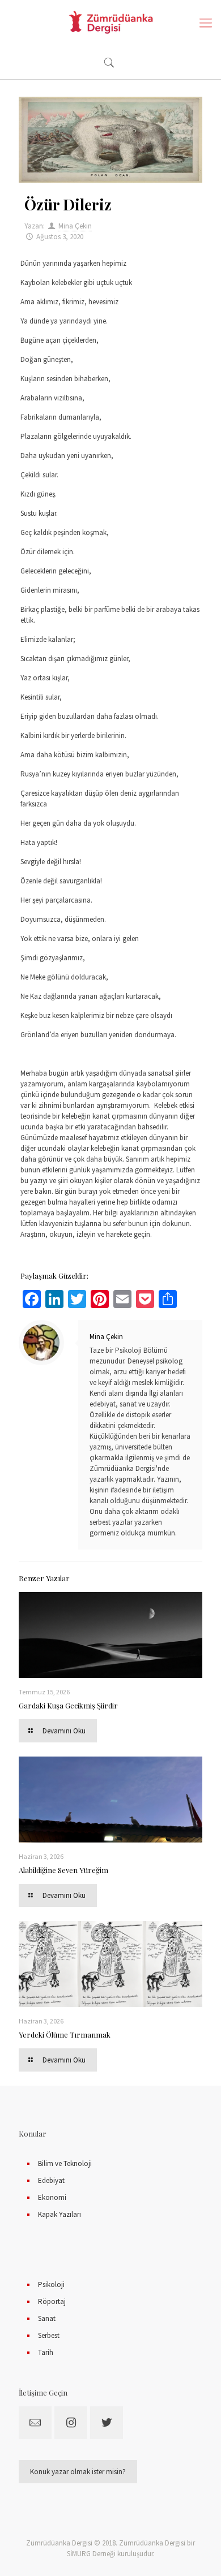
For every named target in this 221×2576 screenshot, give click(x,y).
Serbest (49, 2335)
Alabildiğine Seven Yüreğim (63, 1870)
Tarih (46, 2352)
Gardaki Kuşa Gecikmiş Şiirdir (68, 1705)
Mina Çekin (75, 226)
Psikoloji (51, 2284)
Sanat (47, 2318)
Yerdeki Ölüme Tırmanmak (65, 2035)
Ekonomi (52, 2197)
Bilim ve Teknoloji (65, 2163)
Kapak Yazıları (59, 2214)
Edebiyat (51, 2180)
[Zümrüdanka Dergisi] (110, 23)
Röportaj (52, 2301)
